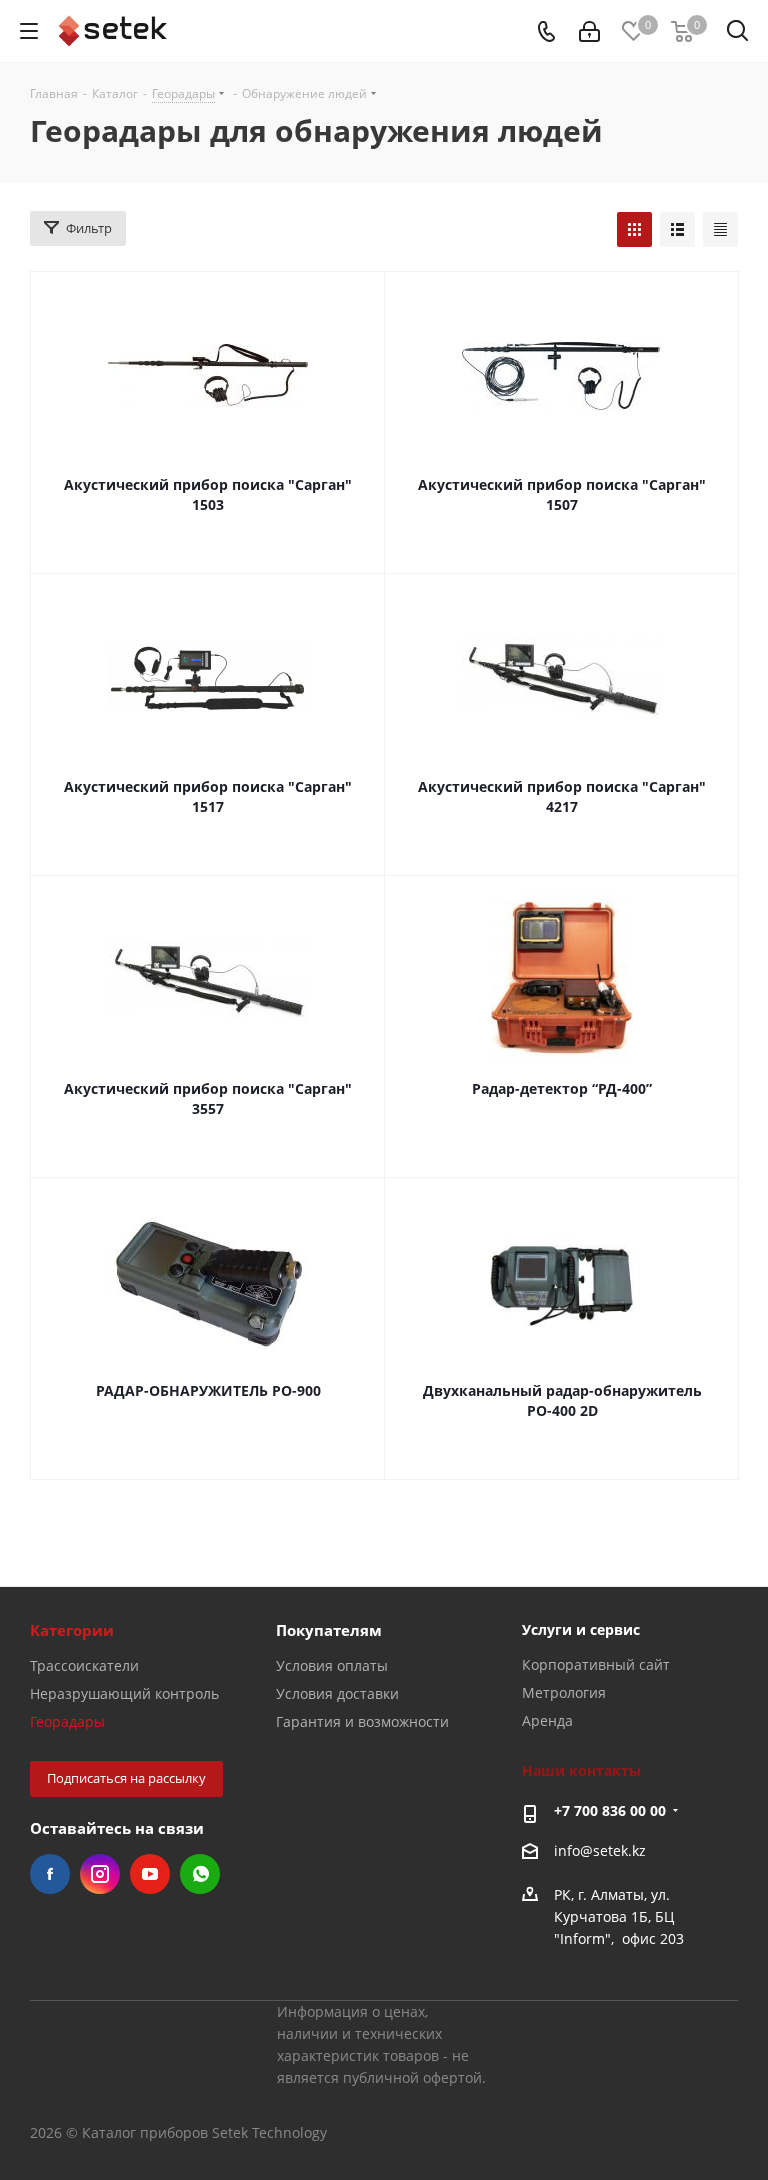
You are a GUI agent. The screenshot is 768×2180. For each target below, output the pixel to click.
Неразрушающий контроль (124, 1693)
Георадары (67, 1721)
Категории (72, 1630)
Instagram (100, 1874)
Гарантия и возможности (362, 1721)
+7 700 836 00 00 (610, 1810)
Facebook (50, 1874)
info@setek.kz (600, 1850)
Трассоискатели (84, 1665)
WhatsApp (200, 1874)
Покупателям (329, 1630)
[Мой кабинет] (589, 31)
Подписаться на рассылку (126, 1778)
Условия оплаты (332, 1665)
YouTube (150, 1874)
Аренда (547, 1720)
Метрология (564, 1692)
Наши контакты (581, 1770)
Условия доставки (337, 1693)
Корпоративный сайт (596, 1664)
